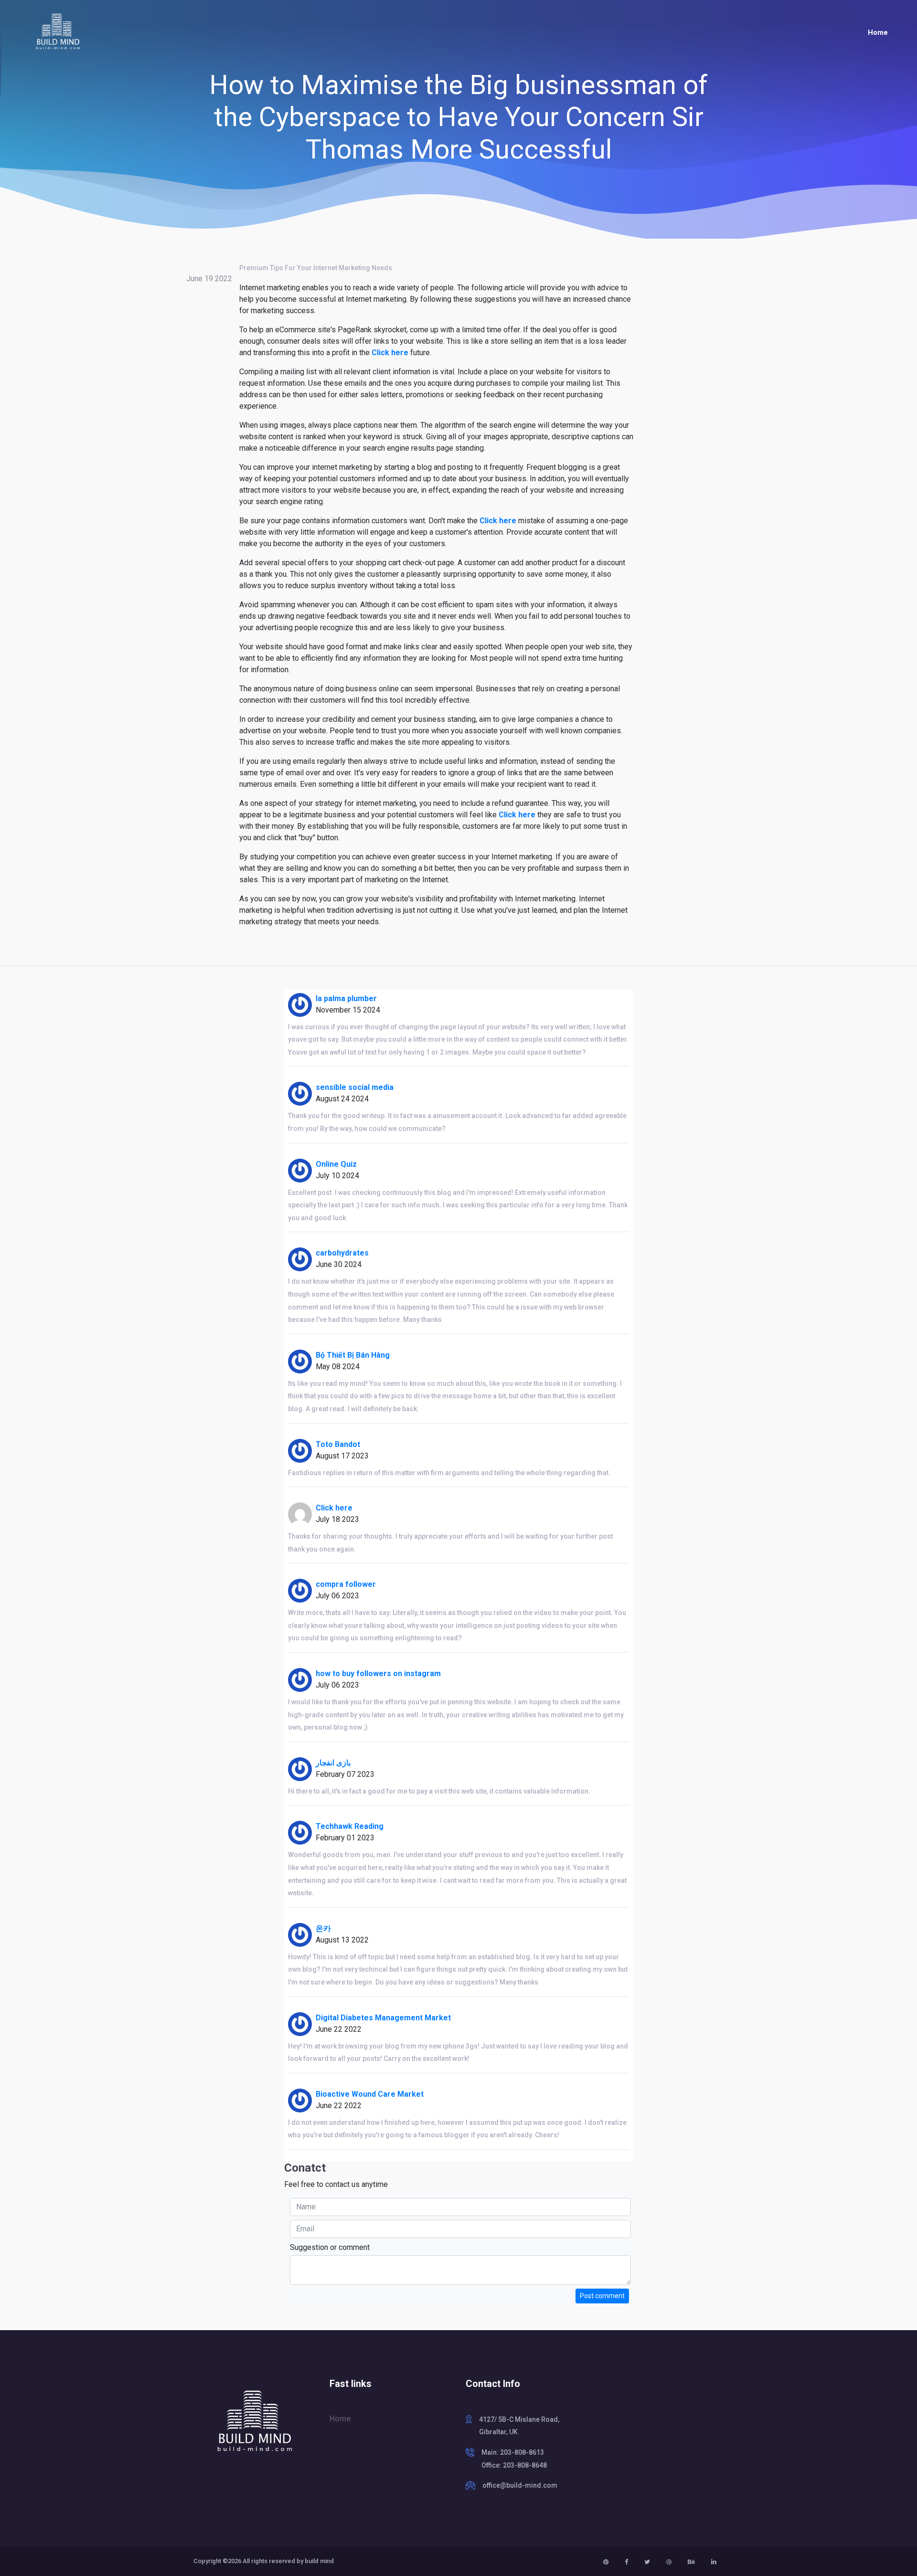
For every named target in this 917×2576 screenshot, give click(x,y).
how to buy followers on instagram (378, 1673)
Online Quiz (336, 1164)
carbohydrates (342, 1253)
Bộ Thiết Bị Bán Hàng (353, 1355)
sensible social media (355, 1087)
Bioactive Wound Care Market (370, 2094)
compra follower (346, 1584)
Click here (390, 353)
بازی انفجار (333, 1763)
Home (878, 32)
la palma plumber (346, 998)
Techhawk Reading (350, 1826)
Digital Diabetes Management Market (383, 2018)
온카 (323, 1928)
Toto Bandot (338, 1444)
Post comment (602, 2296)
